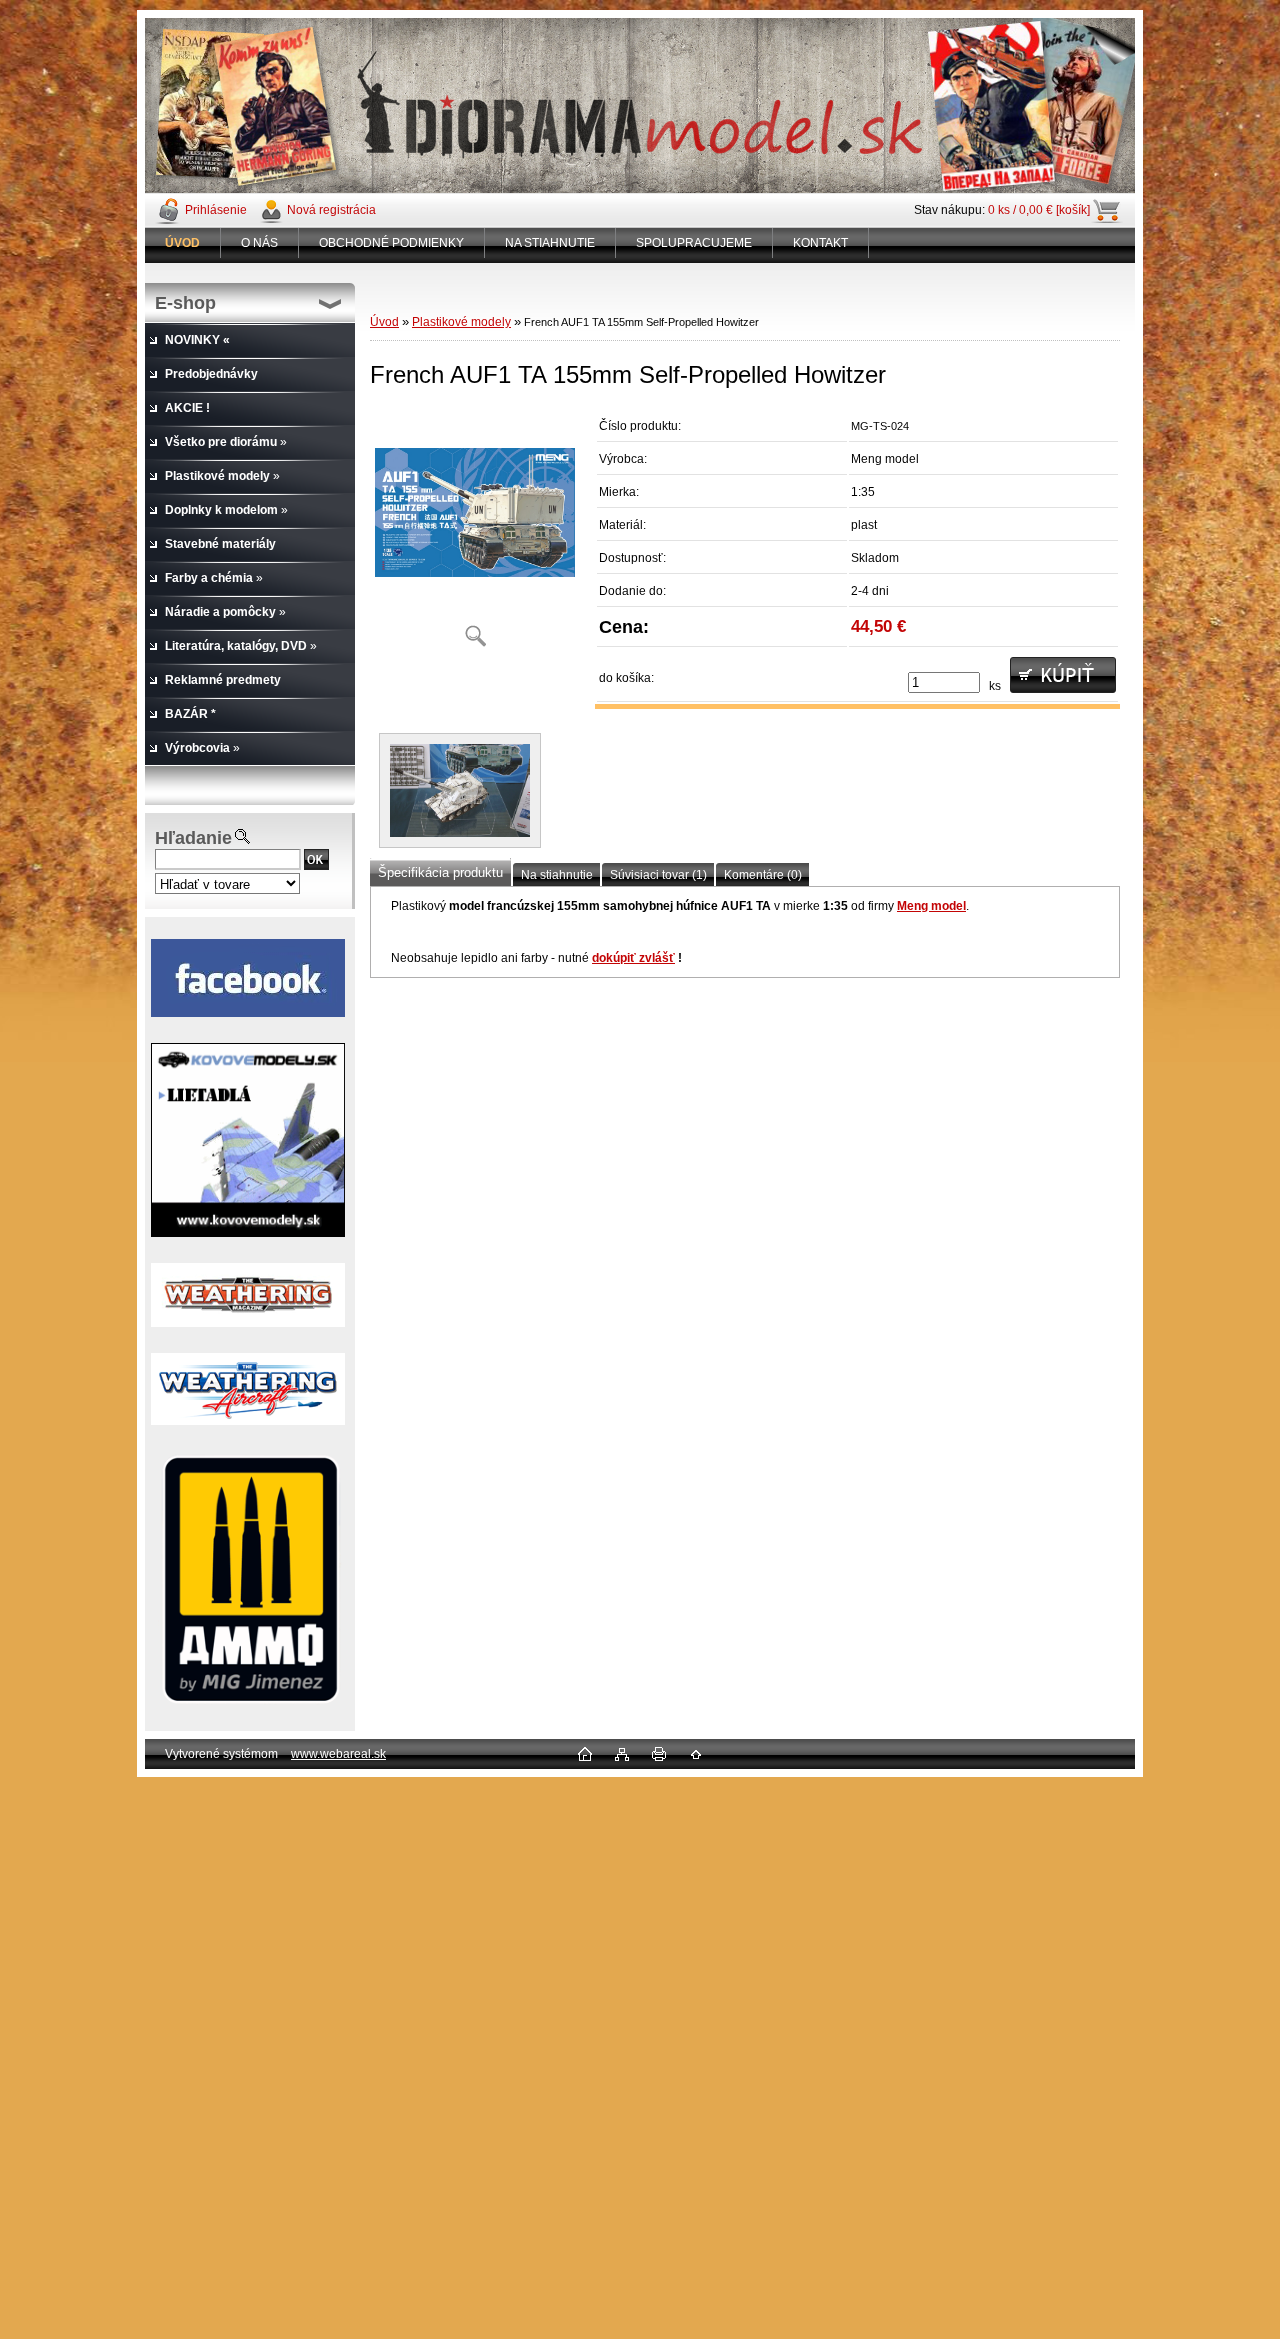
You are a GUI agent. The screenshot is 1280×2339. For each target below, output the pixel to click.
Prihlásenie (216, 210)
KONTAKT (820, 243)
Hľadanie (193, 838)
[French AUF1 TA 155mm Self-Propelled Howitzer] (475, 534)
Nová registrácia (331, 210)
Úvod (384, 322)
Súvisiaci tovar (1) (658, 875)
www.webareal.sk (338, 1754)
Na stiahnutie (557, 875)
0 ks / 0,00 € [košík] (1039, 210)
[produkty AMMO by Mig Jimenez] (250, 1580)
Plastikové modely (461, 322)
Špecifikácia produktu (440, 872)
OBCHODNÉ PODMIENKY (391, 243)
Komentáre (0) (763, 875)
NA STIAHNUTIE (550, 243)
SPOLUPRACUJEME (694, 243)
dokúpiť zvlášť (633, 958)
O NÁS (259, 243)
